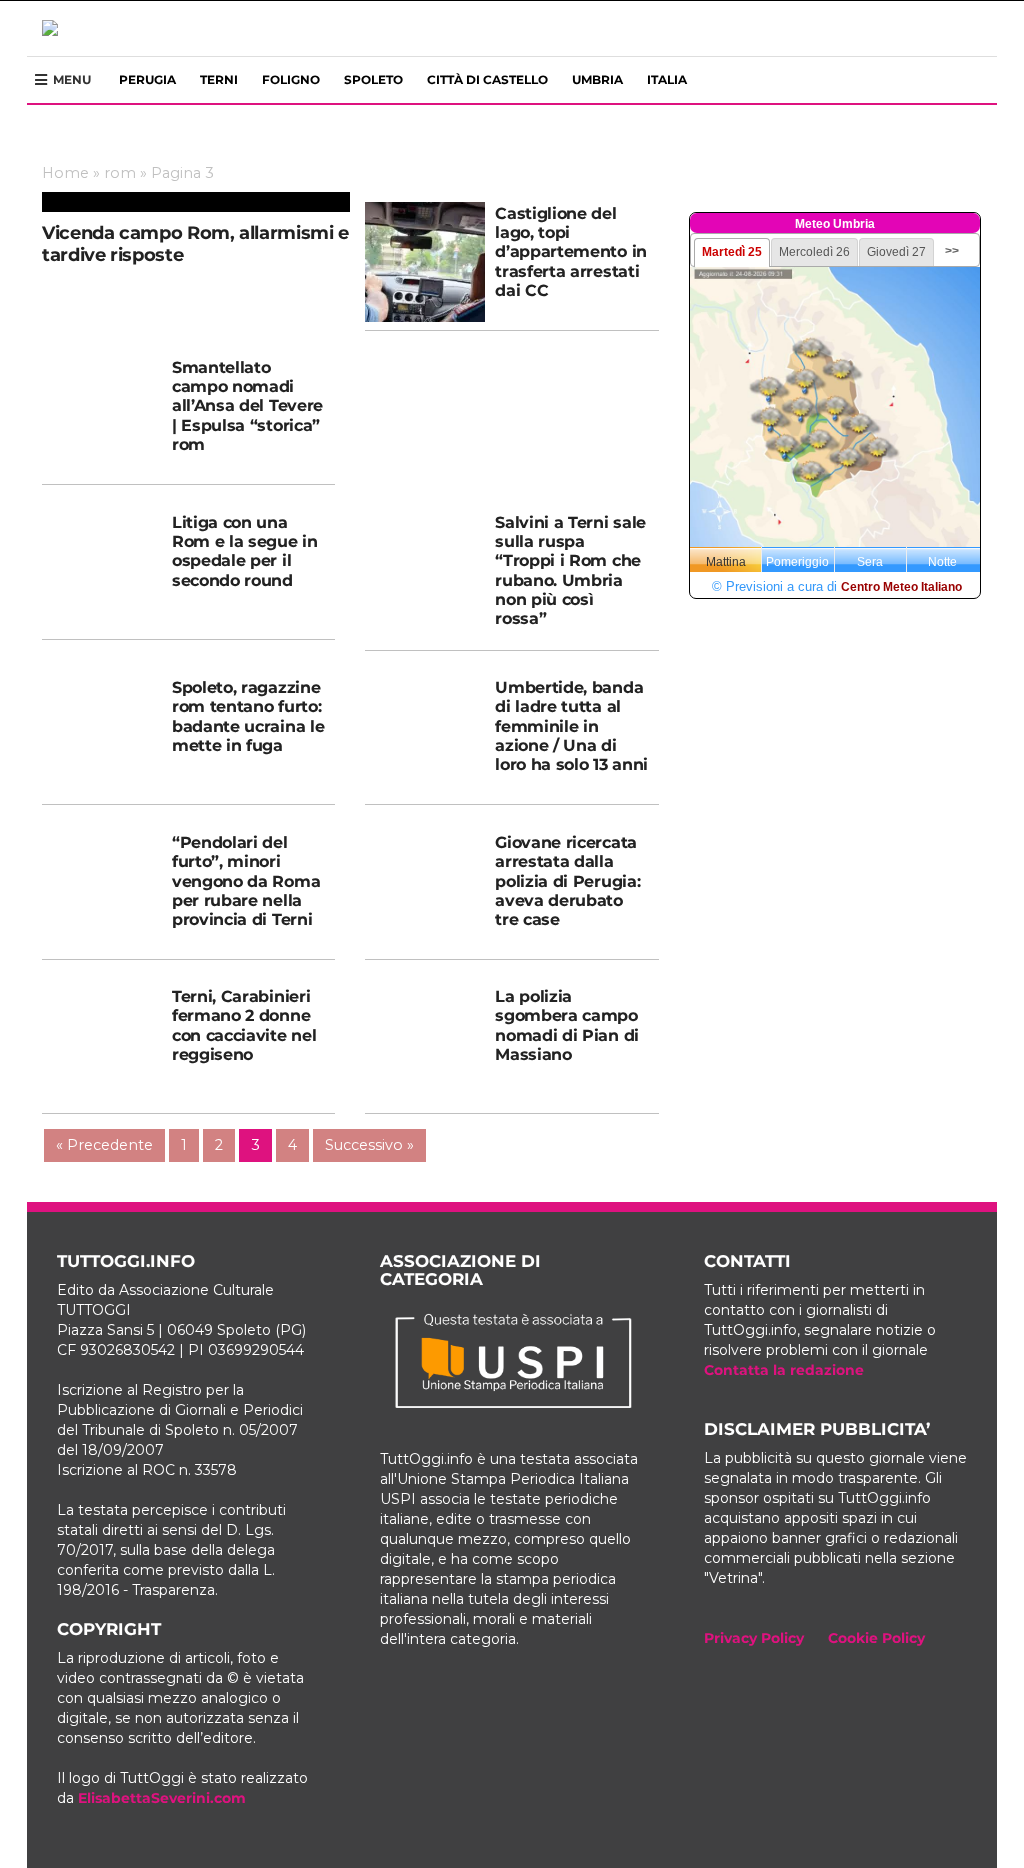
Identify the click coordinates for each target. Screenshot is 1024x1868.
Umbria (597, 79)
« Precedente (104, 1145)
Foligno (291, 79)
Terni (219, 79)
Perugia (147, 79)
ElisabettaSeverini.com (162, 1798)
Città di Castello (487, 79)
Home (65, 173)
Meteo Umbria (835, 224)
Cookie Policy (876, 1638)
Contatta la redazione (784, 1370)
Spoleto (373, 79)
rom (120, 173)
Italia (667, 79)
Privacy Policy (754, 1638)
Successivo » (369, 1145)
